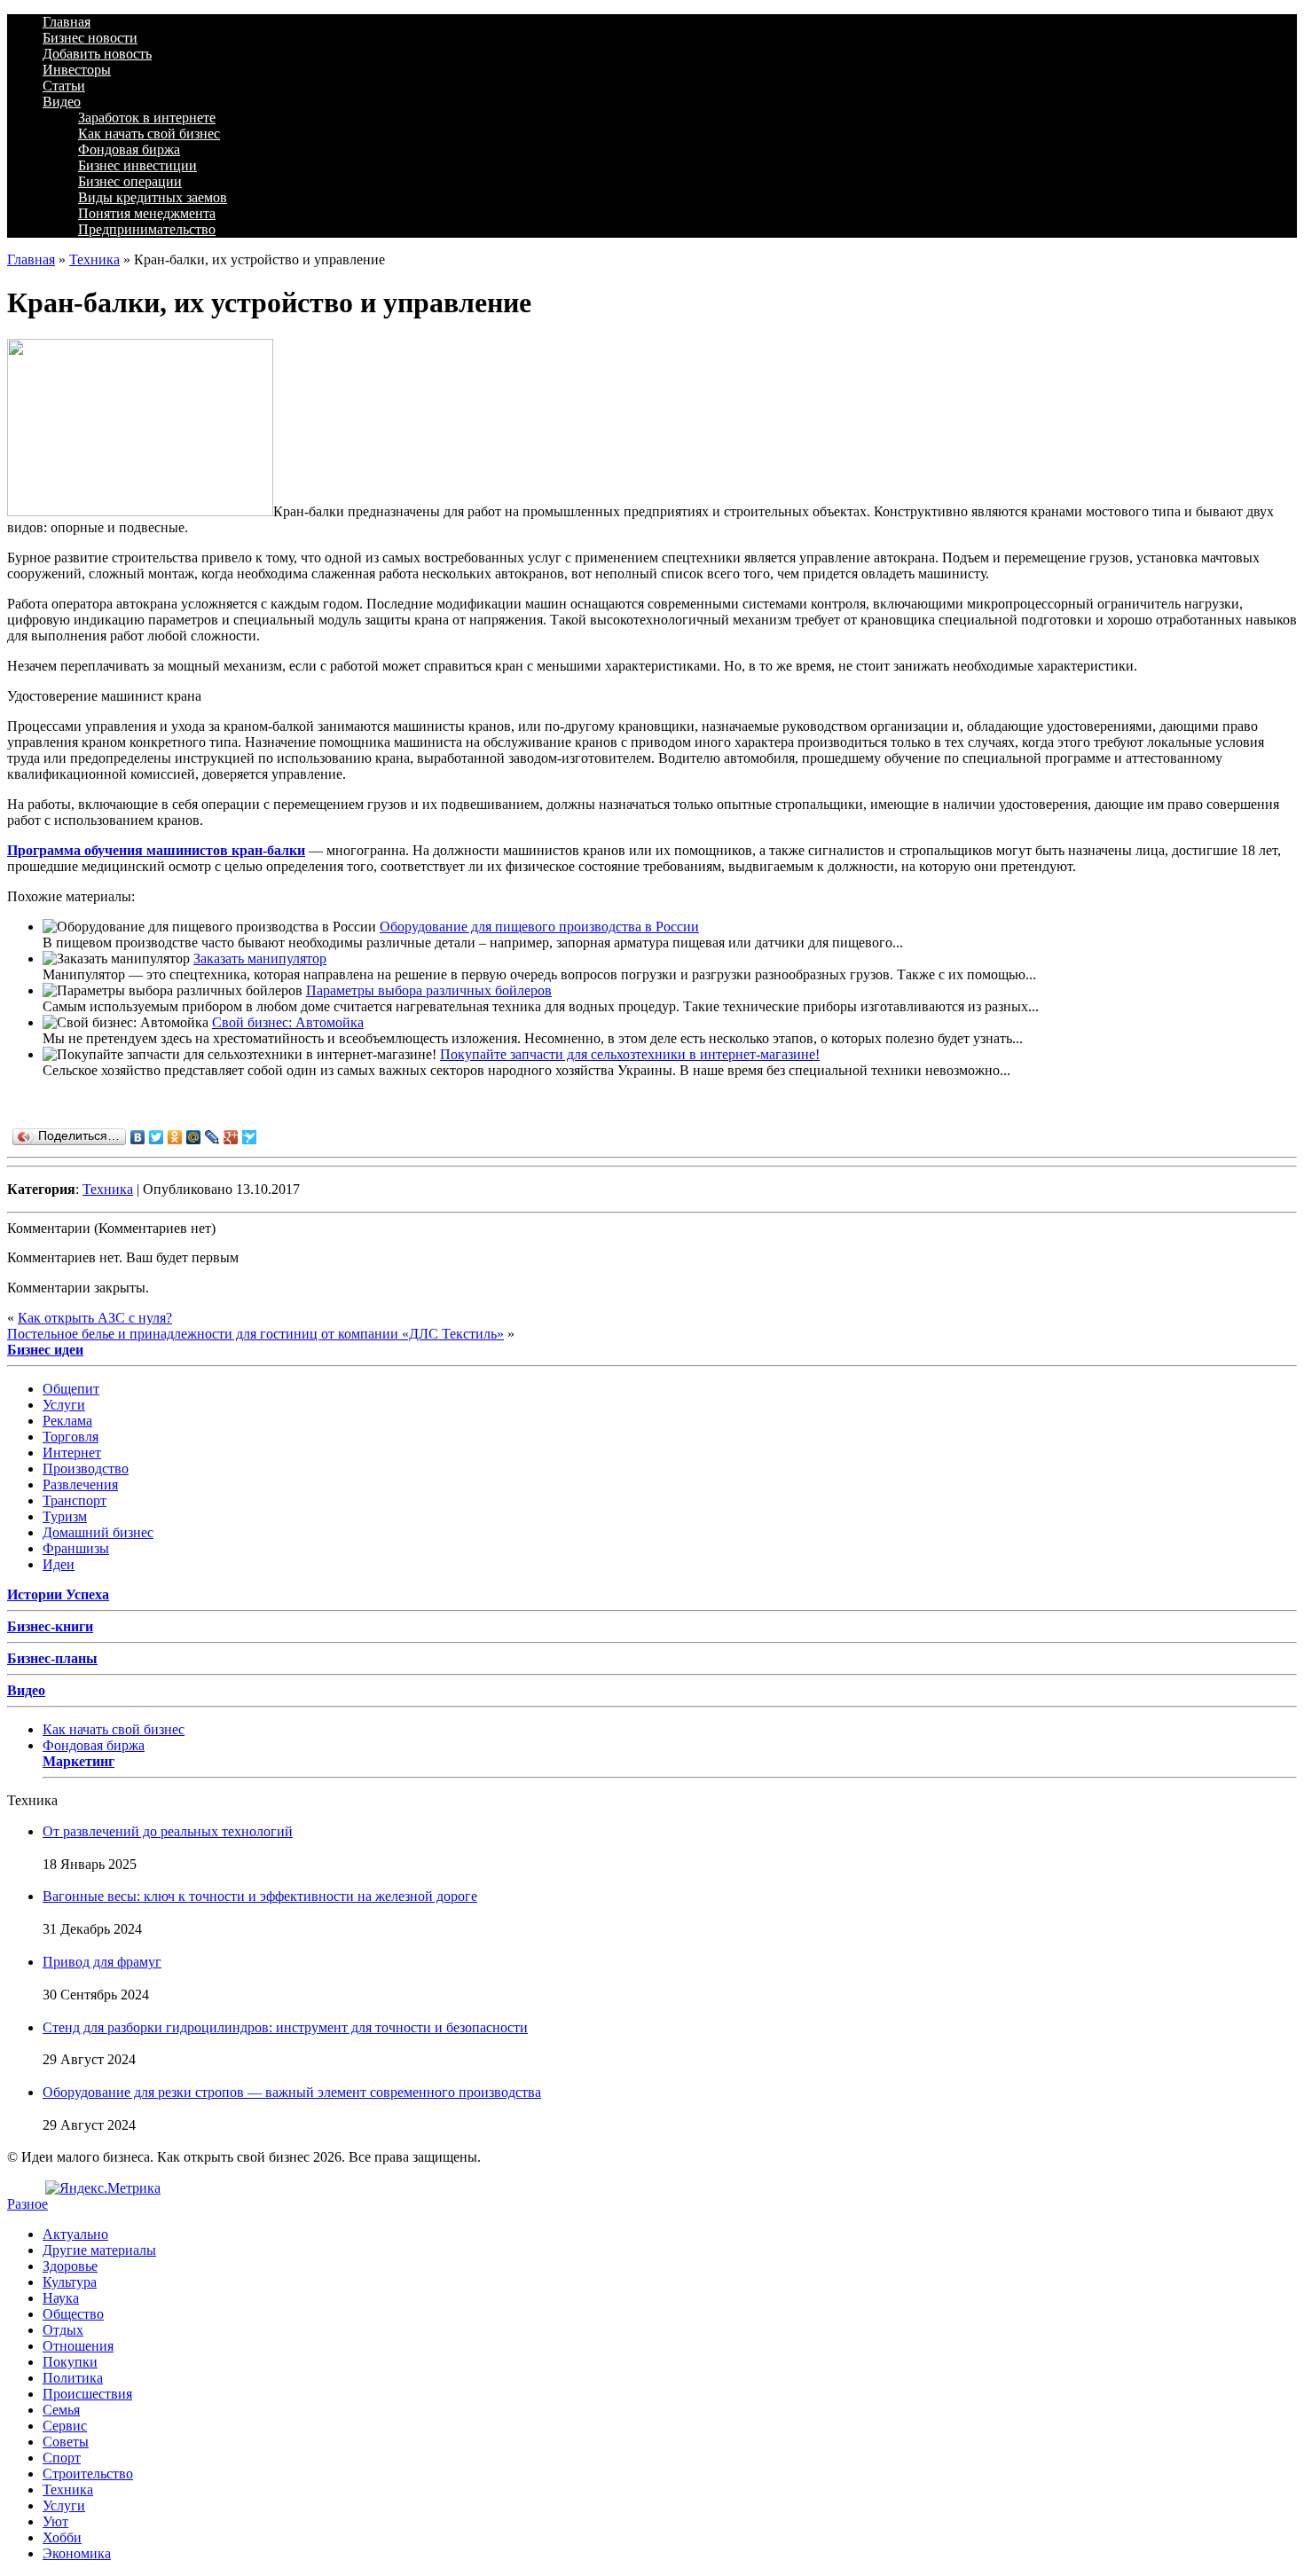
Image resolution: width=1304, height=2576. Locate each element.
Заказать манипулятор (260, 958)
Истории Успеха (58, 1594)
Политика (73, 2378)
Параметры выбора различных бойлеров (429, 990)
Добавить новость (97, 54)
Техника (94, 259)
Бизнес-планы (52, 1658)
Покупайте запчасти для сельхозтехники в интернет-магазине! (630, 1054)
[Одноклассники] (175, 1137)
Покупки (70, 2362)
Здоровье (70, 2266)
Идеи (59, 1564)
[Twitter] (157, 1137)
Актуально (75, 2234)
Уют (55, 2521)
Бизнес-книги (50, 1626)
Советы (66, 2442)
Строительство (88, 2474)
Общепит (71, 1389)
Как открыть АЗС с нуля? (95, 1318)
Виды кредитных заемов (153, 197)
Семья (61, 2410)
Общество (73, 2314)
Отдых (63, 2330)
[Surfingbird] (250, 1137)
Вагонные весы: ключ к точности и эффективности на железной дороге (260, 1896)
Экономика (77, 2553)
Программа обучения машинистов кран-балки (156, 850)
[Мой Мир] (194, 1137)
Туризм (65, 1516)
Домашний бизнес (98, 1532)
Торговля (71, 1437)
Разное (27, 2204)
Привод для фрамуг (102, 1962)
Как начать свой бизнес (149, 134)
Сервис (65, 2426)
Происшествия (87, 2394)
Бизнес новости (90, 38)
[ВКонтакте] (138, 1137)
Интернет (72, 1453)
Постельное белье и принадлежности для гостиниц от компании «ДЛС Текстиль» (255, 1334)
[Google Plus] (231, 1137)
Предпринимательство (147, 229)
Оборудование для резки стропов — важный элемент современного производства (292, 2092)
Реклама (67, 1421)
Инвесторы (77, 70)
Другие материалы (99, 2250)
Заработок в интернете (147, 118)
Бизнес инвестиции (137, 165)
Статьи (64, 86)
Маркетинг (79, 1761)
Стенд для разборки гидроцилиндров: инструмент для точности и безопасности (285, 2027)
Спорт (62, 2458)
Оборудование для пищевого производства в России (539, 927)
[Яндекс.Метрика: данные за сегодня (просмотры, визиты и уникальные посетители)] (103, 2188)
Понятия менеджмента (147, 213)
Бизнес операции (130, 181)
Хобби (62, 2537)
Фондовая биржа (129, 149)
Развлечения (80, 1484)
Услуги (64, 1405)
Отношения (78, 2346)
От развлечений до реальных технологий (168, 1831)
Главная (67, 22)
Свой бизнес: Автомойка (288, 1022)
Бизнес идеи (45, 1350)
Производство (86, 1469)
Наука (61, 2298)
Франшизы (76, 1548)
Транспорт (75, 1500)
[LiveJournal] (212, 1137)
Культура (70, 2282)
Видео (62, 102)
